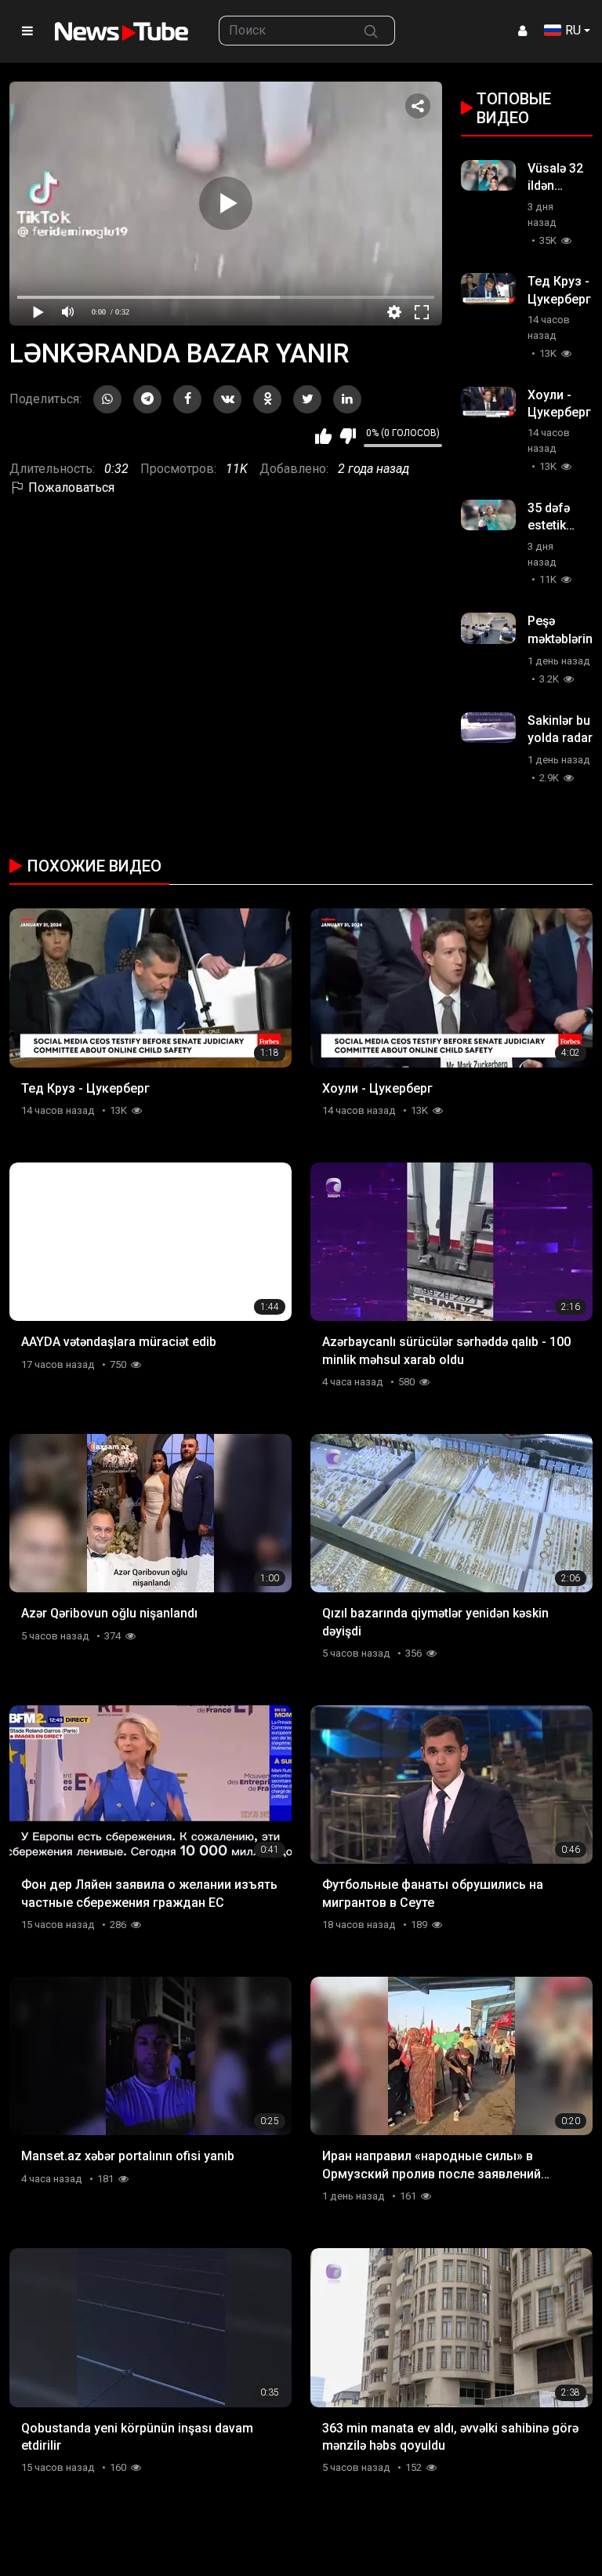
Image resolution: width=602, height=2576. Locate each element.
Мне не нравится (348, 436)
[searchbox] (283, 31)
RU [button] (573, 30)
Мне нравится (323, 436)
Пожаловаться (70, 488)
